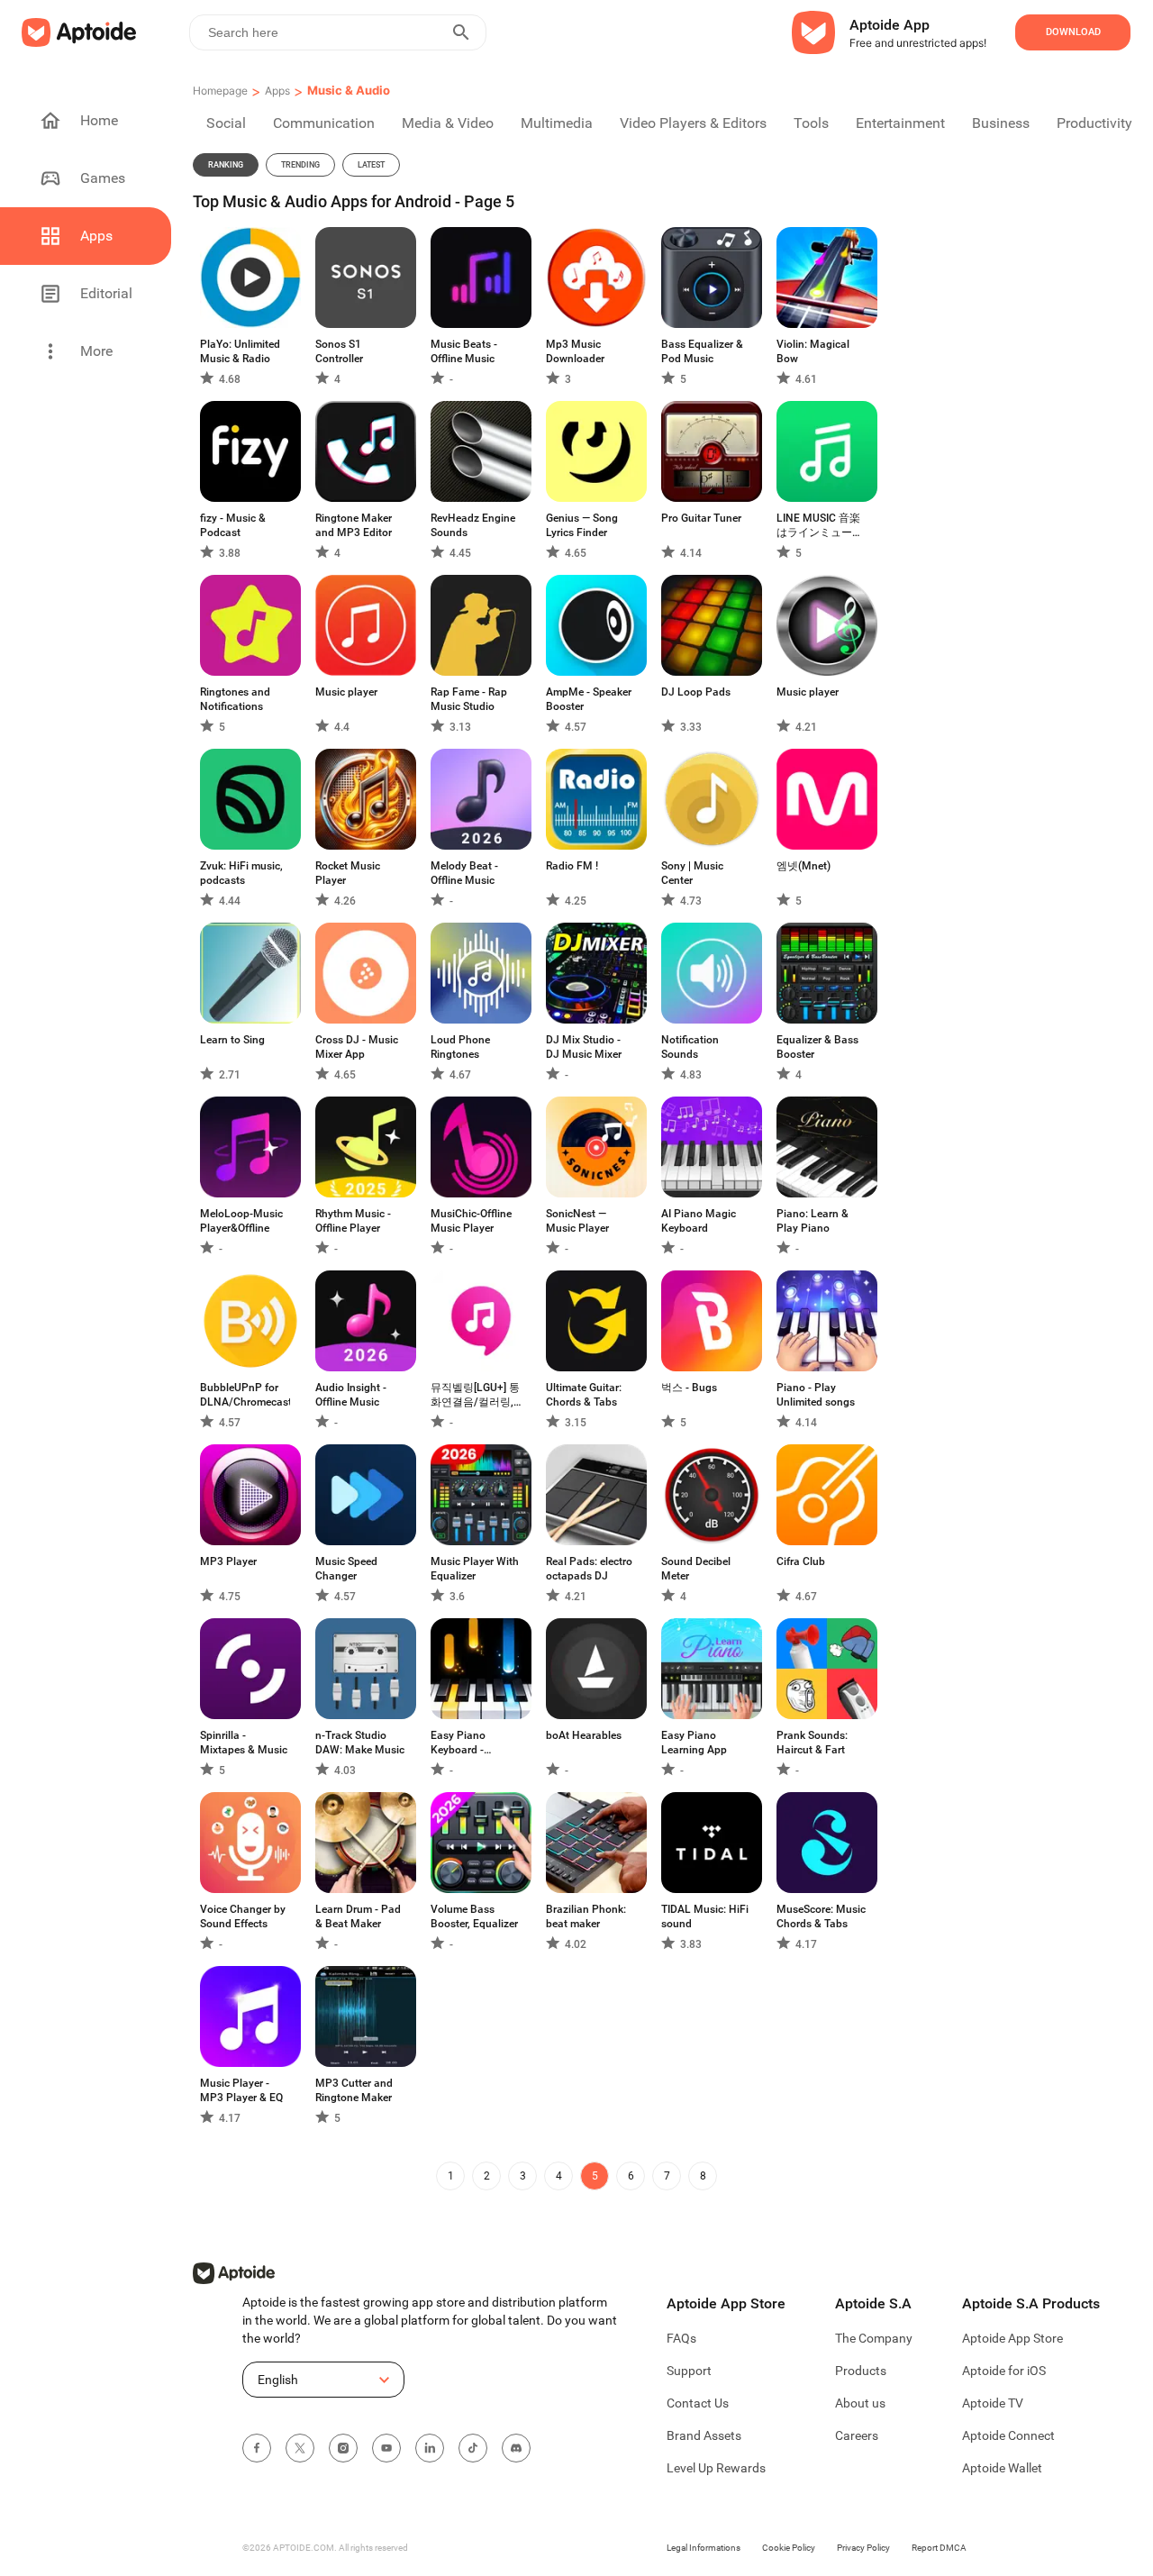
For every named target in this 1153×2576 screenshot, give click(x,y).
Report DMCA (939, 2548)
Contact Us (698, 2403)
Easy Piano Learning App (694, 1743)
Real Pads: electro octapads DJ (589, 1569)
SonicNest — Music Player (577, 1221)
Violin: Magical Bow (813, 351)
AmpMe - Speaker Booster (589, 699)
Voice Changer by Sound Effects (243, 1916)
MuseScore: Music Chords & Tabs (821, 1916)
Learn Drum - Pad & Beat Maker (358, 1916)
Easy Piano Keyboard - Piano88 (458, 1743)
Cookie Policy (789, 2548)
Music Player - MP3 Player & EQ (241, 2090)
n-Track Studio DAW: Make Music (360, 1743)
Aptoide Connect (1008, 2435)
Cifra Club (801, 1561)
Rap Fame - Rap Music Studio (469, 699)
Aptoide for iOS (1004, 2371)
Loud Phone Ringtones (460, 1047)
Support (689, 2371)
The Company (874, 2338)
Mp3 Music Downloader (575, 351)
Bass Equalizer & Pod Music (702, 351)
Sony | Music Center (692, 873)
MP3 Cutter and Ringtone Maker (354, 2090)
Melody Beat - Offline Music (464, 873)
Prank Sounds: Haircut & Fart (812, 1743)
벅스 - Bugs (689, 1388)
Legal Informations (704, 2548)
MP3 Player (228, 1561)
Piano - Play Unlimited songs (816, 1395)
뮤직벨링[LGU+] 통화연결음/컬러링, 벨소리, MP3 (475, 1395)
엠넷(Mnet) (803, 866)
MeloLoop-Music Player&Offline (241, 1221)
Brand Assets (704, 2435)
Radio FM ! (572, 866)
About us (860, 2403)
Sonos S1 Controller (339, 351)
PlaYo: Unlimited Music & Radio (240, 351)
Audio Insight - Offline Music (351, 1395)
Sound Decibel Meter (696, 1569)
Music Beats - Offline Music (464, 351)
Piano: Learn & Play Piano (813, 1221)
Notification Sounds (690, 1047)
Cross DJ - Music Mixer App (357, 1047)
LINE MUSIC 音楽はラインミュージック (820, 526)
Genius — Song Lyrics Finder (582, 525)
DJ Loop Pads (696, 692)
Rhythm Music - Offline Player (353, 1221)
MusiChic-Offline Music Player (471, 1221)
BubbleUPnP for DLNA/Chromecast (245, 1395)
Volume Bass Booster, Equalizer (474, 1916)
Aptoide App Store (1012, 2338)
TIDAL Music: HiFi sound (705, 1916)
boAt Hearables (584, 1735)
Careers (857, 2435)
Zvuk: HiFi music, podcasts (241, 873)
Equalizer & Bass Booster (817, 1047)
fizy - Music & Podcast (233, 525)
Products (861, 2371)
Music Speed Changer (346, 1569)
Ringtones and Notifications (235, 699)
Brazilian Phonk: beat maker (586, 1916)
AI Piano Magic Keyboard (699, 1221)
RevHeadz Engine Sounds (473, 525)
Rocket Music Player (348, 873)
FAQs (681, 2338)
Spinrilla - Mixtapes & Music (244, 1743)
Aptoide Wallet (1002, 2468)
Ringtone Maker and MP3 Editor (354, 525)
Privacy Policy (863, 2548)
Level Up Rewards (716, 2468)
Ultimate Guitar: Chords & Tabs (584, 1395)
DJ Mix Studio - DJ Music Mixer (584, 1047)
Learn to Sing (232, 1040)
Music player (346, 692)
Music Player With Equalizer (475, 1569)
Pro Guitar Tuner (701, 518)
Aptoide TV (993, 2403)
